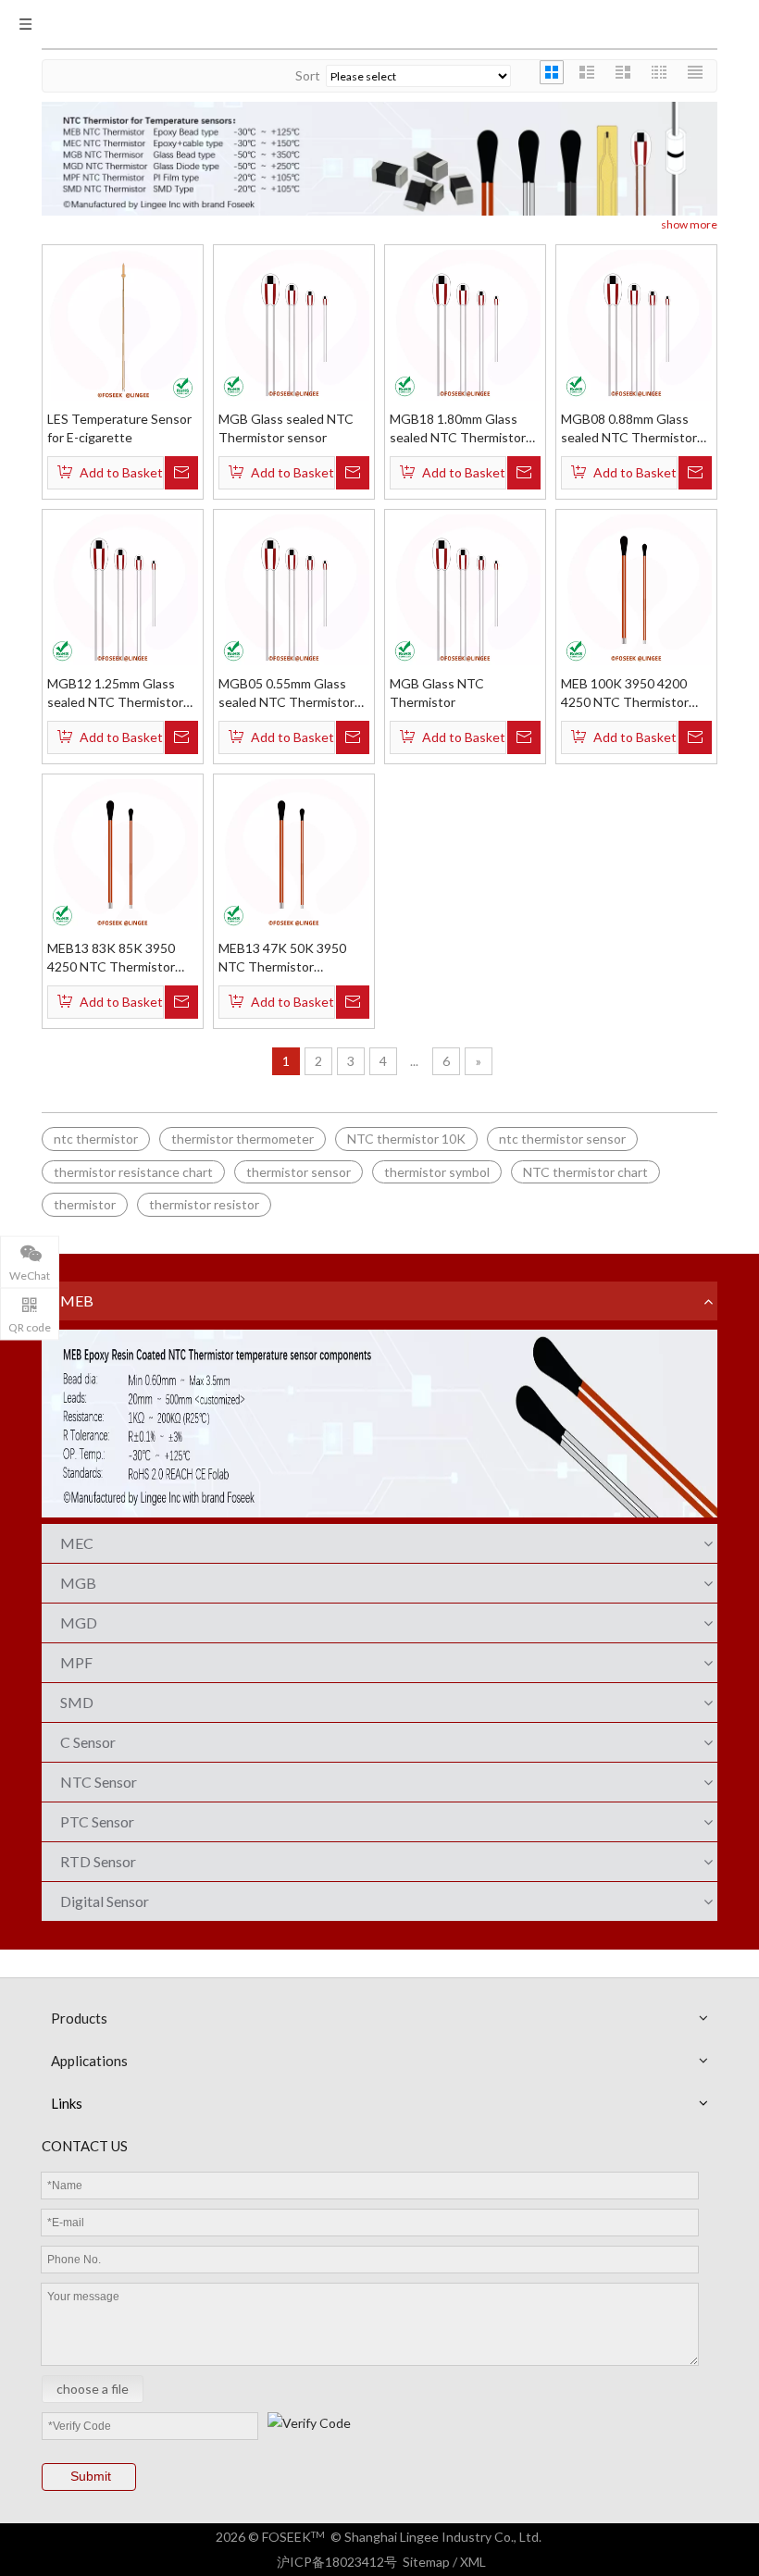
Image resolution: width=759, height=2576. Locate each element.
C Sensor (88, 1742)
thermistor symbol (437, 1172)
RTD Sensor (98, 1861)
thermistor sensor (299, 1172)
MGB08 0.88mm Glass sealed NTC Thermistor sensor (629, 429)
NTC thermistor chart (585, 1172)
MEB (77, 1300)
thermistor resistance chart (133, 1172)
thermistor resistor (204, 1204)
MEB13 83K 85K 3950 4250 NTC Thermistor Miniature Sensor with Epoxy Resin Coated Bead (122, 958)
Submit (91, 2476)
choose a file (93, 2389)
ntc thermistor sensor (562, 1139)
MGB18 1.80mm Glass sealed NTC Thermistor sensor (458, 429)
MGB (78, 1583)
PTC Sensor (97, 1821)
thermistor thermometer (243, 1139)
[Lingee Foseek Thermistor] (379, 157)
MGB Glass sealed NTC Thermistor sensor (286, 428)
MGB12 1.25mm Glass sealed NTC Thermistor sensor (115, 694)
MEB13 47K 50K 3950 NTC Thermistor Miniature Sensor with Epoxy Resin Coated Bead (293, 958)
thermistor (85, 1204)
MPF (76, 1662)
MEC (77, 1543)
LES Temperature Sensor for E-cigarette (119, 428)
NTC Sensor (99, 1782)
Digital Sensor (105, 1901)
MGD (79, 1622)
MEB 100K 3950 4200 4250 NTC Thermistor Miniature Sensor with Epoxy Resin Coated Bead (635, 694)
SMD (77, 1702)
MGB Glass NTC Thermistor (437, 693)
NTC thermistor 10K (406, 1139)
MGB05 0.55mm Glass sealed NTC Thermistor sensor (286, 694)
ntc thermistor (96, 1139)
